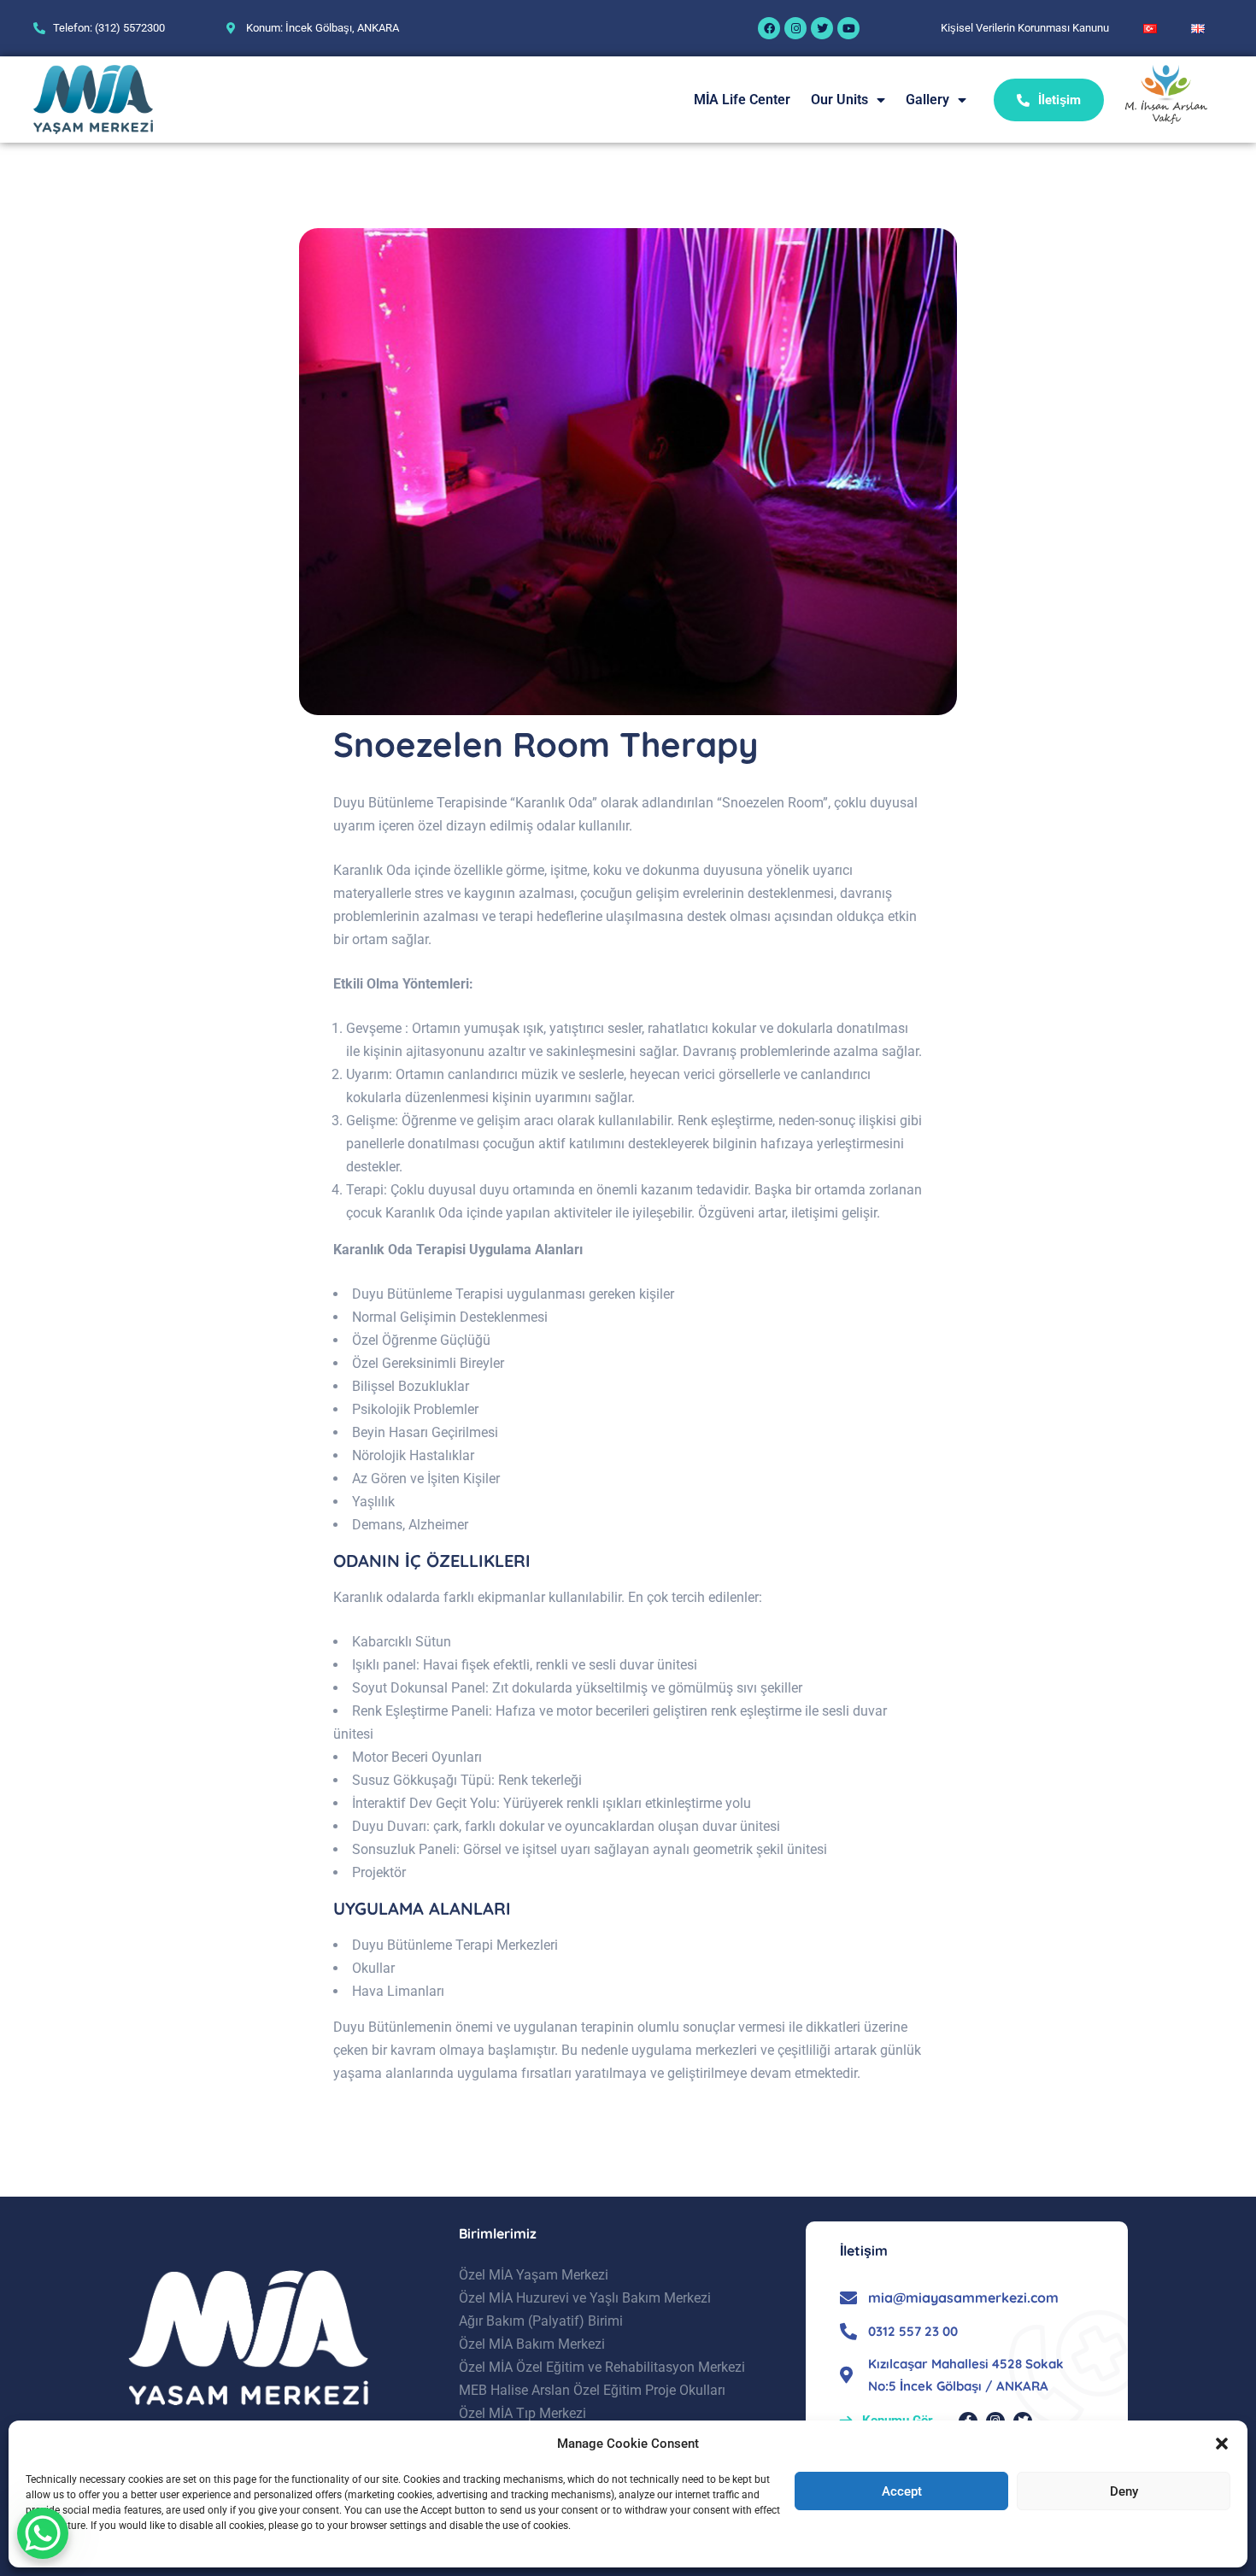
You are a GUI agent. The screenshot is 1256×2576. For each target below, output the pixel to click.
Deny (1124, 2491)
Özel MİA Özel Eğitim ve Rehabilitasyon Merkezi (602, 2367)
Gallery (927, 100)
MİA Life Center (742, 100)
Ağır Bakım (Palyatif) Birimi (541, 2321)
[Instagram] (795, 28)
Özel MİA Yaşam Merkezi (534, 2275)
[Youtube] (848, 28)
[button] (1222, 2444)
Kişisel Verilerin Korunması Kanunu (1025, 28)
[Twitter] (822, 28)
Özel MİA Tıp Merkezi (522, 2413)
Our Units (839, 100)
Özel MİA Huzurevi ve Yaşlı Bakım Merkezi (585, 2298)
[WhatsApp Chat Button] (43, 2533)
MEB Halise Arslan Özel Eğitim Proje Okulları (592, 2390)
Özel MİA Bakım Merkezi (532, 2344)
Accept (902, 2491)
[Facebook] (769, 28)
